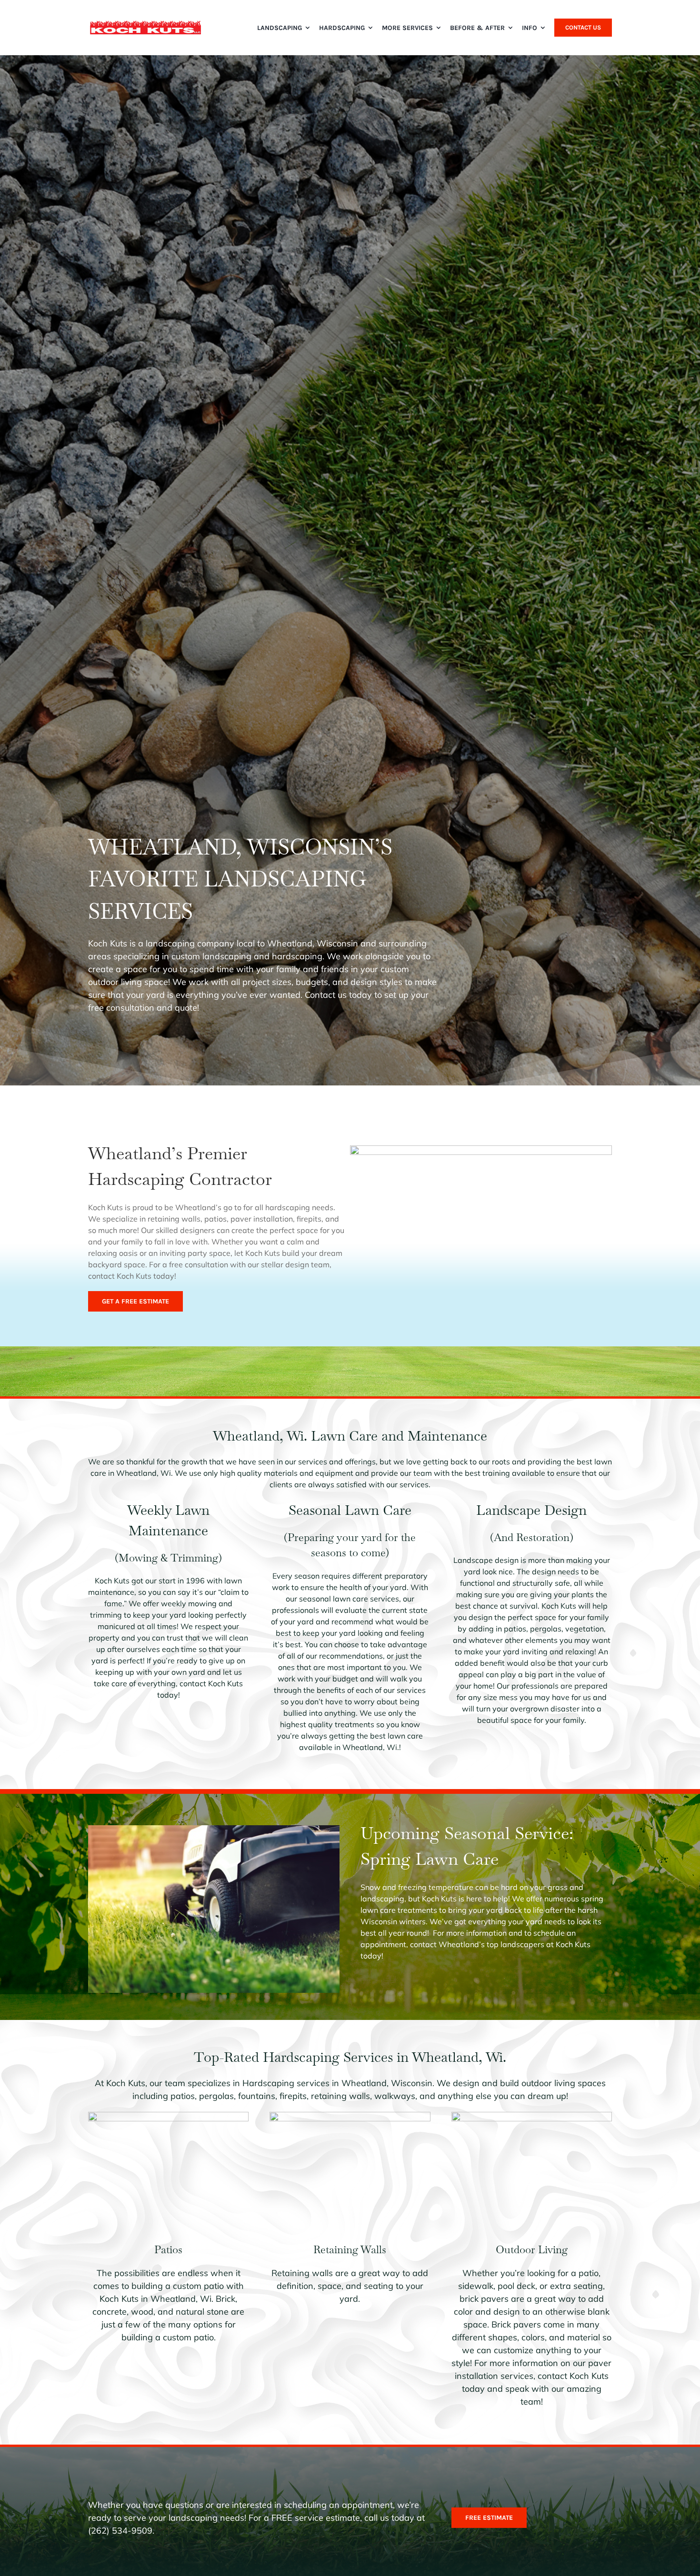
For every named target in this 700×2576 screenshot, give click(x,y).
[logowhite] (146, 24)
